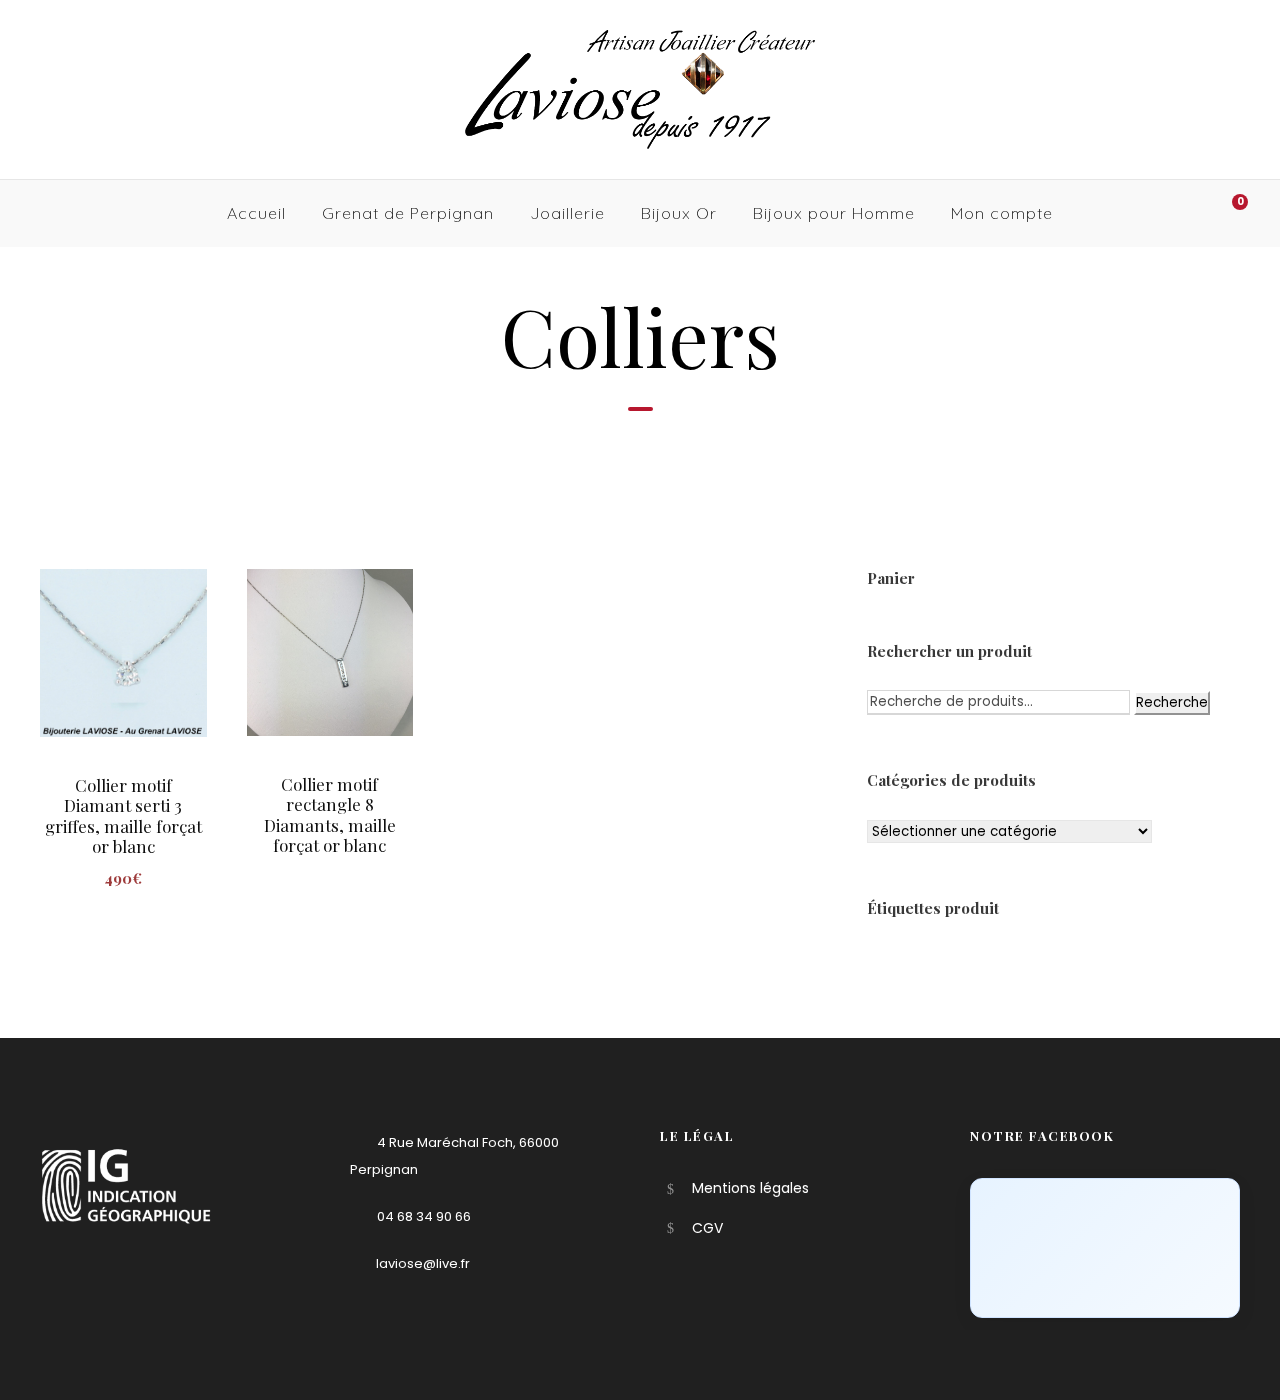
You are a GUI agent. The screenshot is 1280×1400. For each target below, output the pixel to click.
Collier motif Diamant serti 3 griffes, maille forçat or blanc (123, 815)
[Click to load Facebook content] (1105, 1248)
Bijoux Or (679, 213)
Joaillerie (567, 213)
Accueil (256, 213)
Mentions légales (750, 1188)
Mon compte (1002, 213)
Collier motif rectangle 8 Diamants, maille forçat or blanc (330, 814)
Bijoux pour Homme (834, 213)
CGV (707, 1228)
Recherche (1172, 702)
